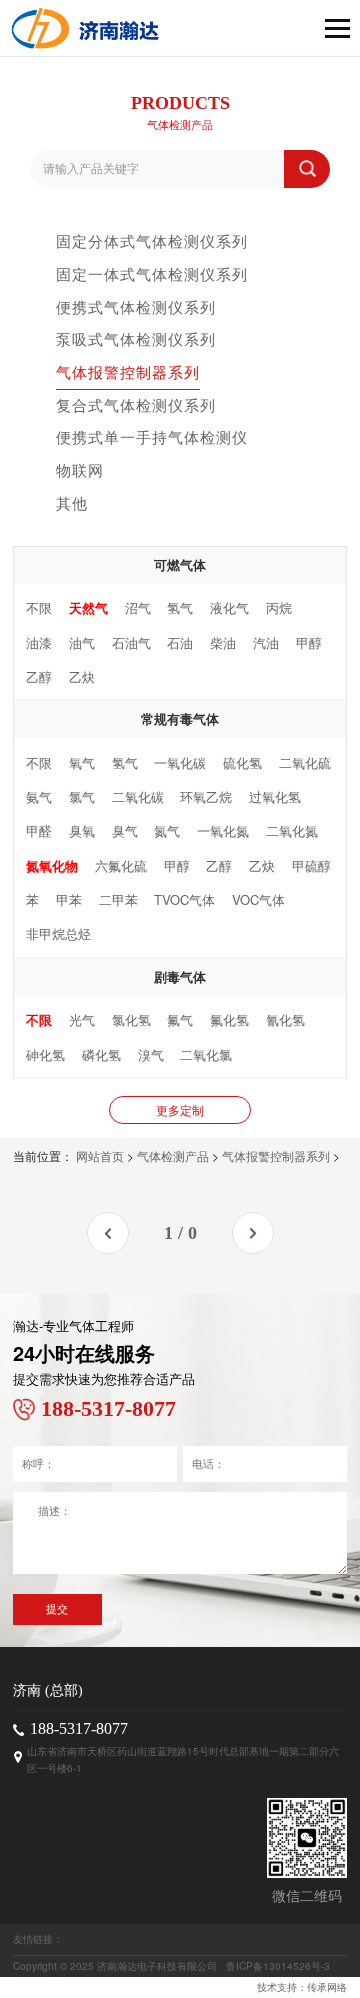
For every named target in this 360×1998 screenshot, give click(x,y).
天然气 (88, 607)
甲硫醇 (311, 865)
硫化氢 (242, 762)
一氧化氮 (223, 830)
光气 (82, 1019)
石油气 (131, 642)
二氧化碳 (138, 796)
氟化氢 (229, 1019)
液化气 (229, 607)
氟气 (180, 1019)
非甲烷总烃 (58, 933)
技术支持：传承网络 (302, 1987)
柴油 (223, 642)
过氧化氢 (275, 796)
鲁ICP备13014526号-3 (278, 1966)
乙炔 (82, 676)
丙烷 (279, 607)
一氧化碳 (180, 762)
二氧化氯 (206, 1054)
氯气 (82, 796)
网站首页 (100, 1155)
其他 (72, 502)
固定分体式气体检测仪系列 (152, 240)
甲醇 (309, 642)
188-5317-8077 (79, 1728)
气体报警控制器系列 (128, 371)
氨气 (39, 796)
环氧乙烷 (206, 796)
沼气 (138, 607)
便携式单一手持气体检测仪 (152, 436)
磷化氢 (101, 1054)
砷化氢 (45, 1054)
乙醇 (39, 676)
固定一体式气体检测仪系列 (152, 273)
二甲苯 (118, 899)
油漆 (39, 642)
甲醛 (39, 830)
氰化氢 (285, 1019)
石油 (180, 642)
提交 (57, 1609)
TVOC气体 (184, 899)
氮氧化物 (52, 865)
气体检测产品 (173, 1155)
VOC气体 (258, 899)
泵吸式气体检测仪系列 (136, 338)
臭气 (125, 830)
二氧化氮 (292, 830)
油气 (82, 642)
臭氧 (82, 830)
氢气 (180, 607)
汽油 (266, 642)
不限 (39, 607)
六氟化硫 (121, 865)
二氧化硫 (305, 762)
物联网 (80, 469)
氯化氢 (131, 1019)
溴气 (151, 1054)
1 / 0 (180, 1233)
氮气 (167, 830)
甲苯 (69, 899)
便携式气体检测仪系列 (136, 306)
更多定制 (180, 1109)
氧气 (82, 762)
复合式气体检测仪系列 (136, 404)
